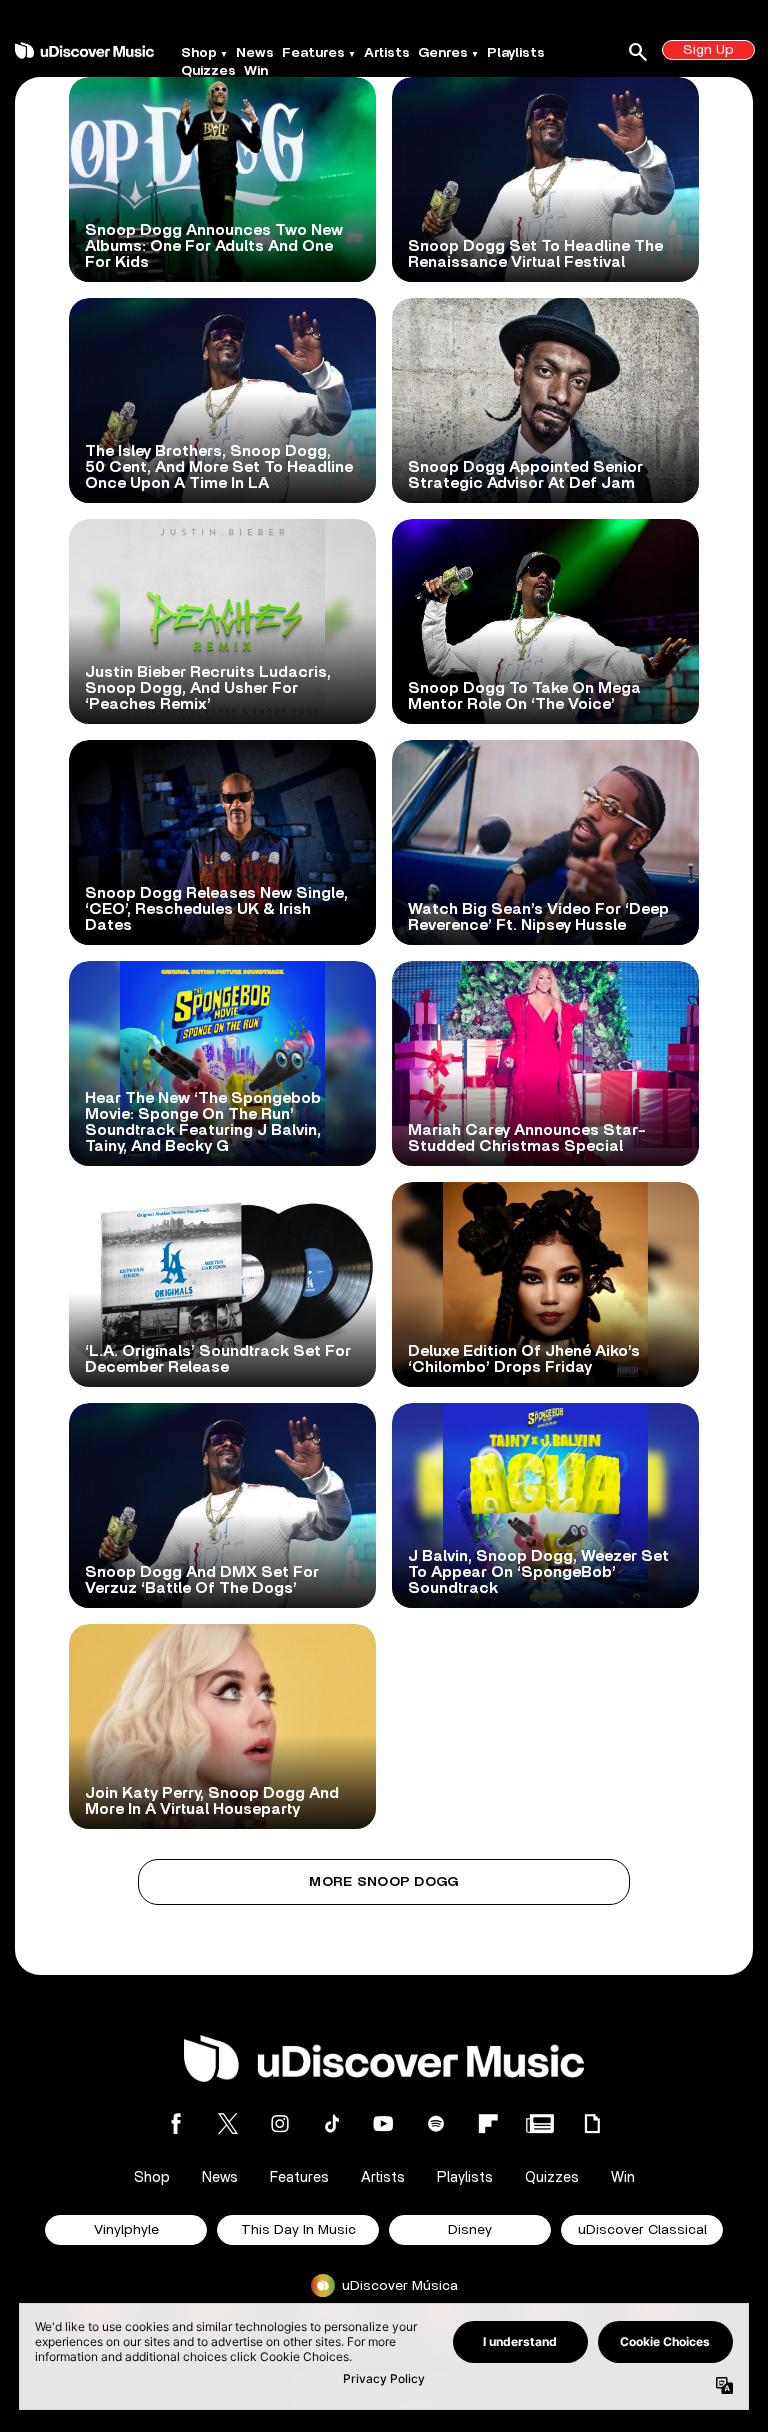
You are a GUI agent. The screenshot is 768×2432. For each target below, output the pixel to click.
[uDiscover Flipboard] (488, 2123)
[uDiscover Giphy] (592, 2123)
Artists (387, 53)
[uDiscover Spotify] (436, 2123)
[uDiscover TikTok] (332, 2123)
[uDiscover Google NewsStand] (540, 2123)
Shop (199, 53)
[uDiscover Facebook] (176, 2123)
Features (313, 53)
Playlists (516, 53)
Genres (443, 53)
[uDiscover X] (228, 2123)
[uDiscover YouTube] (384, 2123)
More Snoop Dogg (383, 1882)
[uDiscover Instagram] (280, 2123)
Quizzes (208, 71)
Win (256, 71)
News (255, 53)
